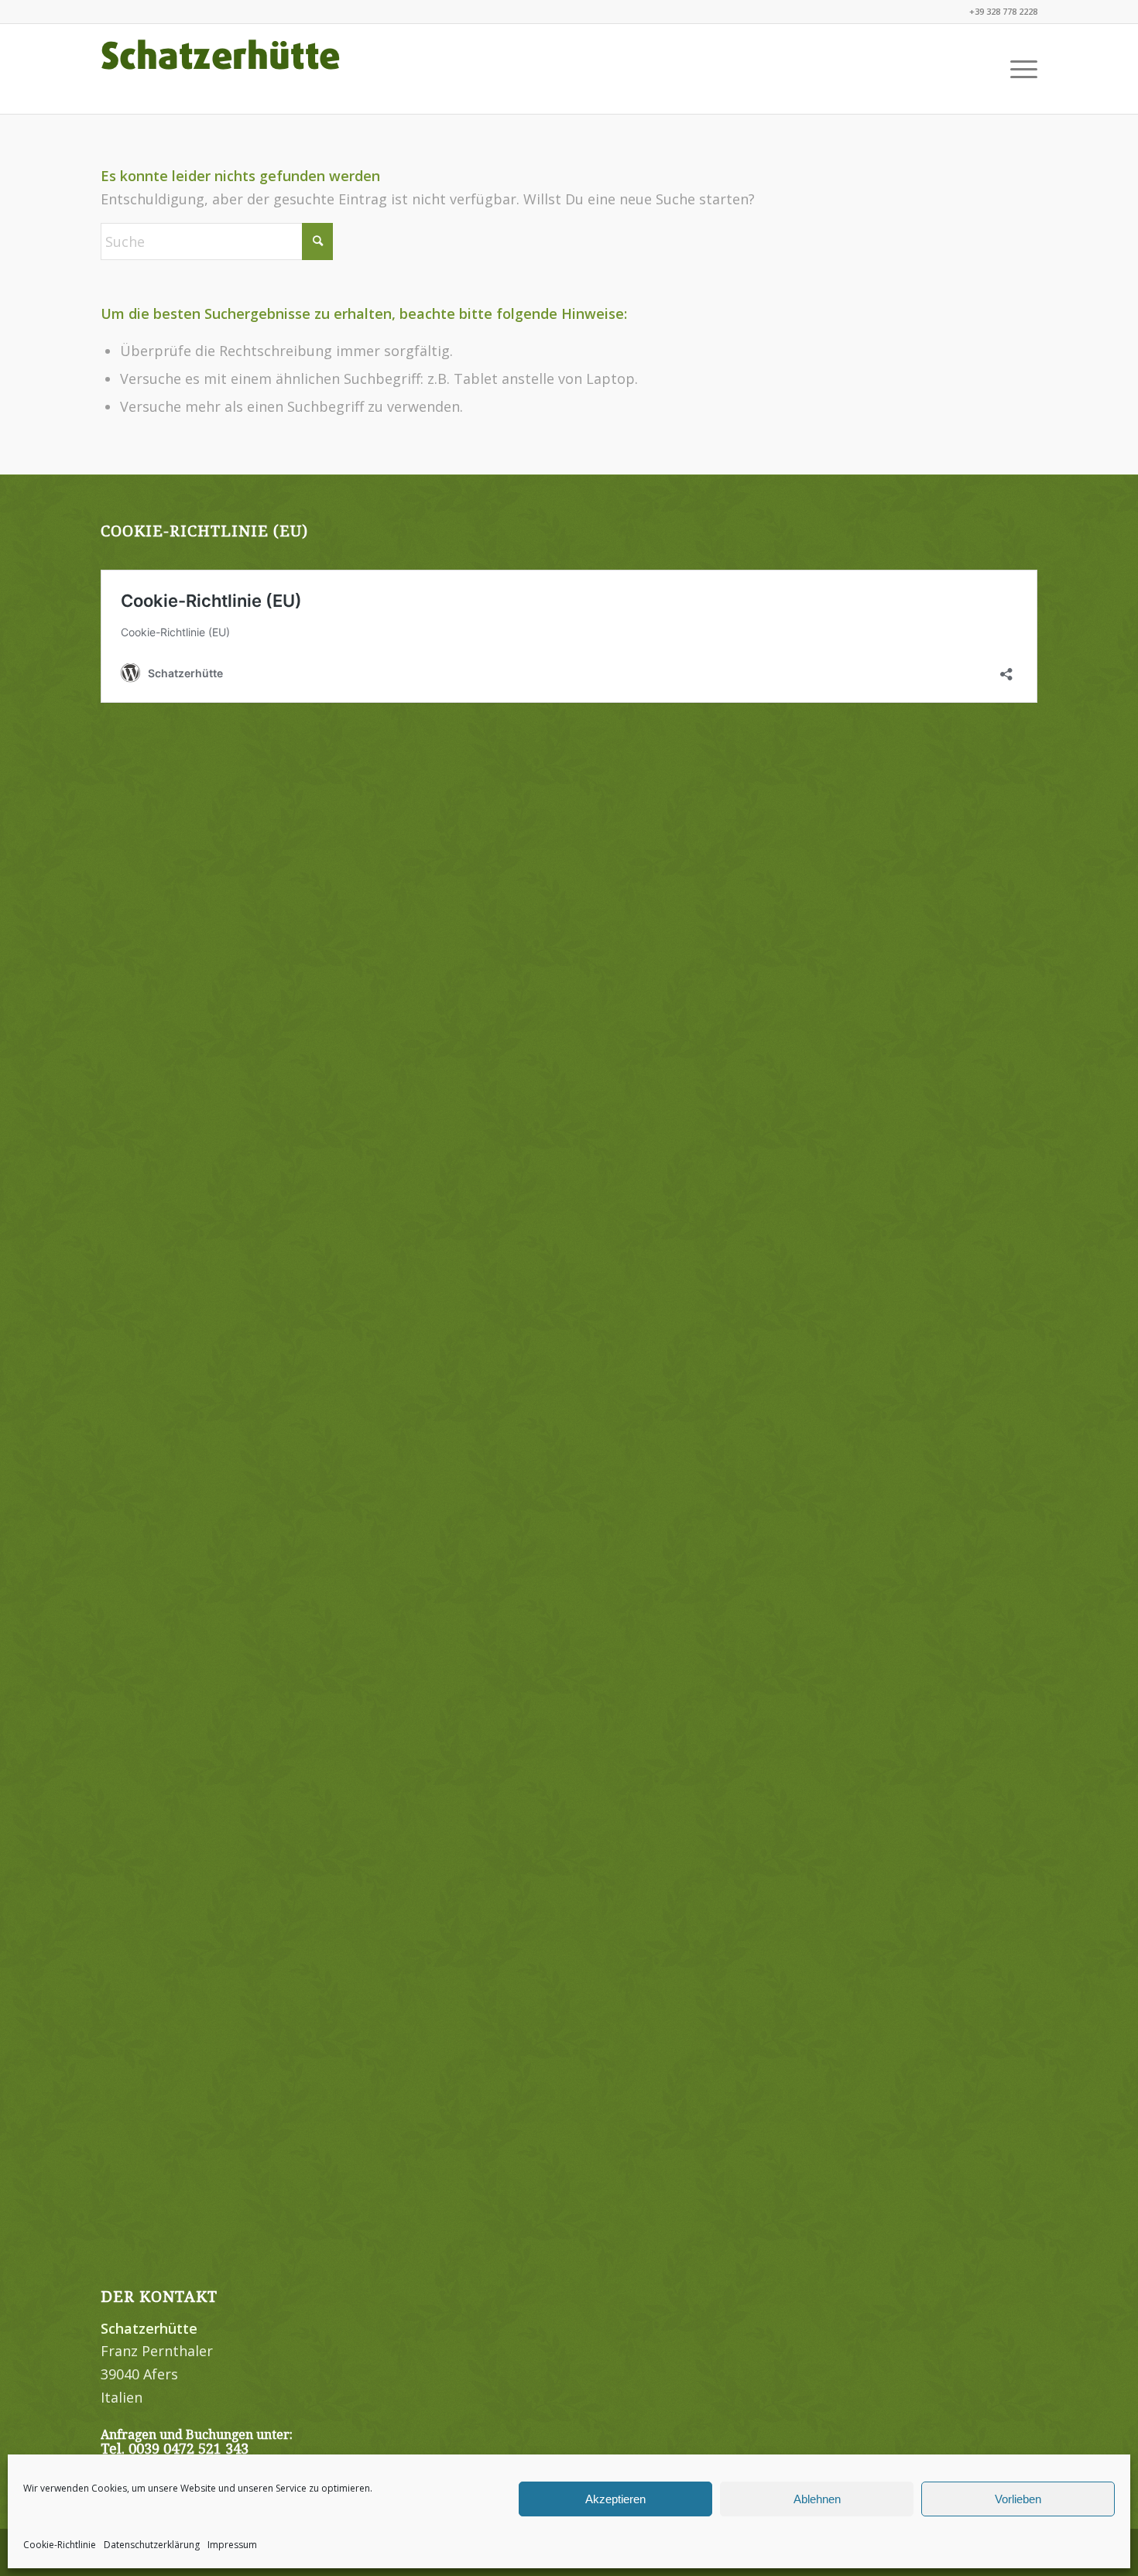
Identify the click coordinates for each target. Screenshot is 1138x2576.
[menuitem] (1019, 69)
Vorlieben (1018, 2499)
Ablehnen (817, 2499)
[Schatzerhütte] (221, 69)
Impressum (232, 2545)
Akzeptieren (615, 2499)
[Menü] (1019, 69)
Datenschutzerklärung (152, 2545)
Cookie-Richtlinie (60, 2545)
